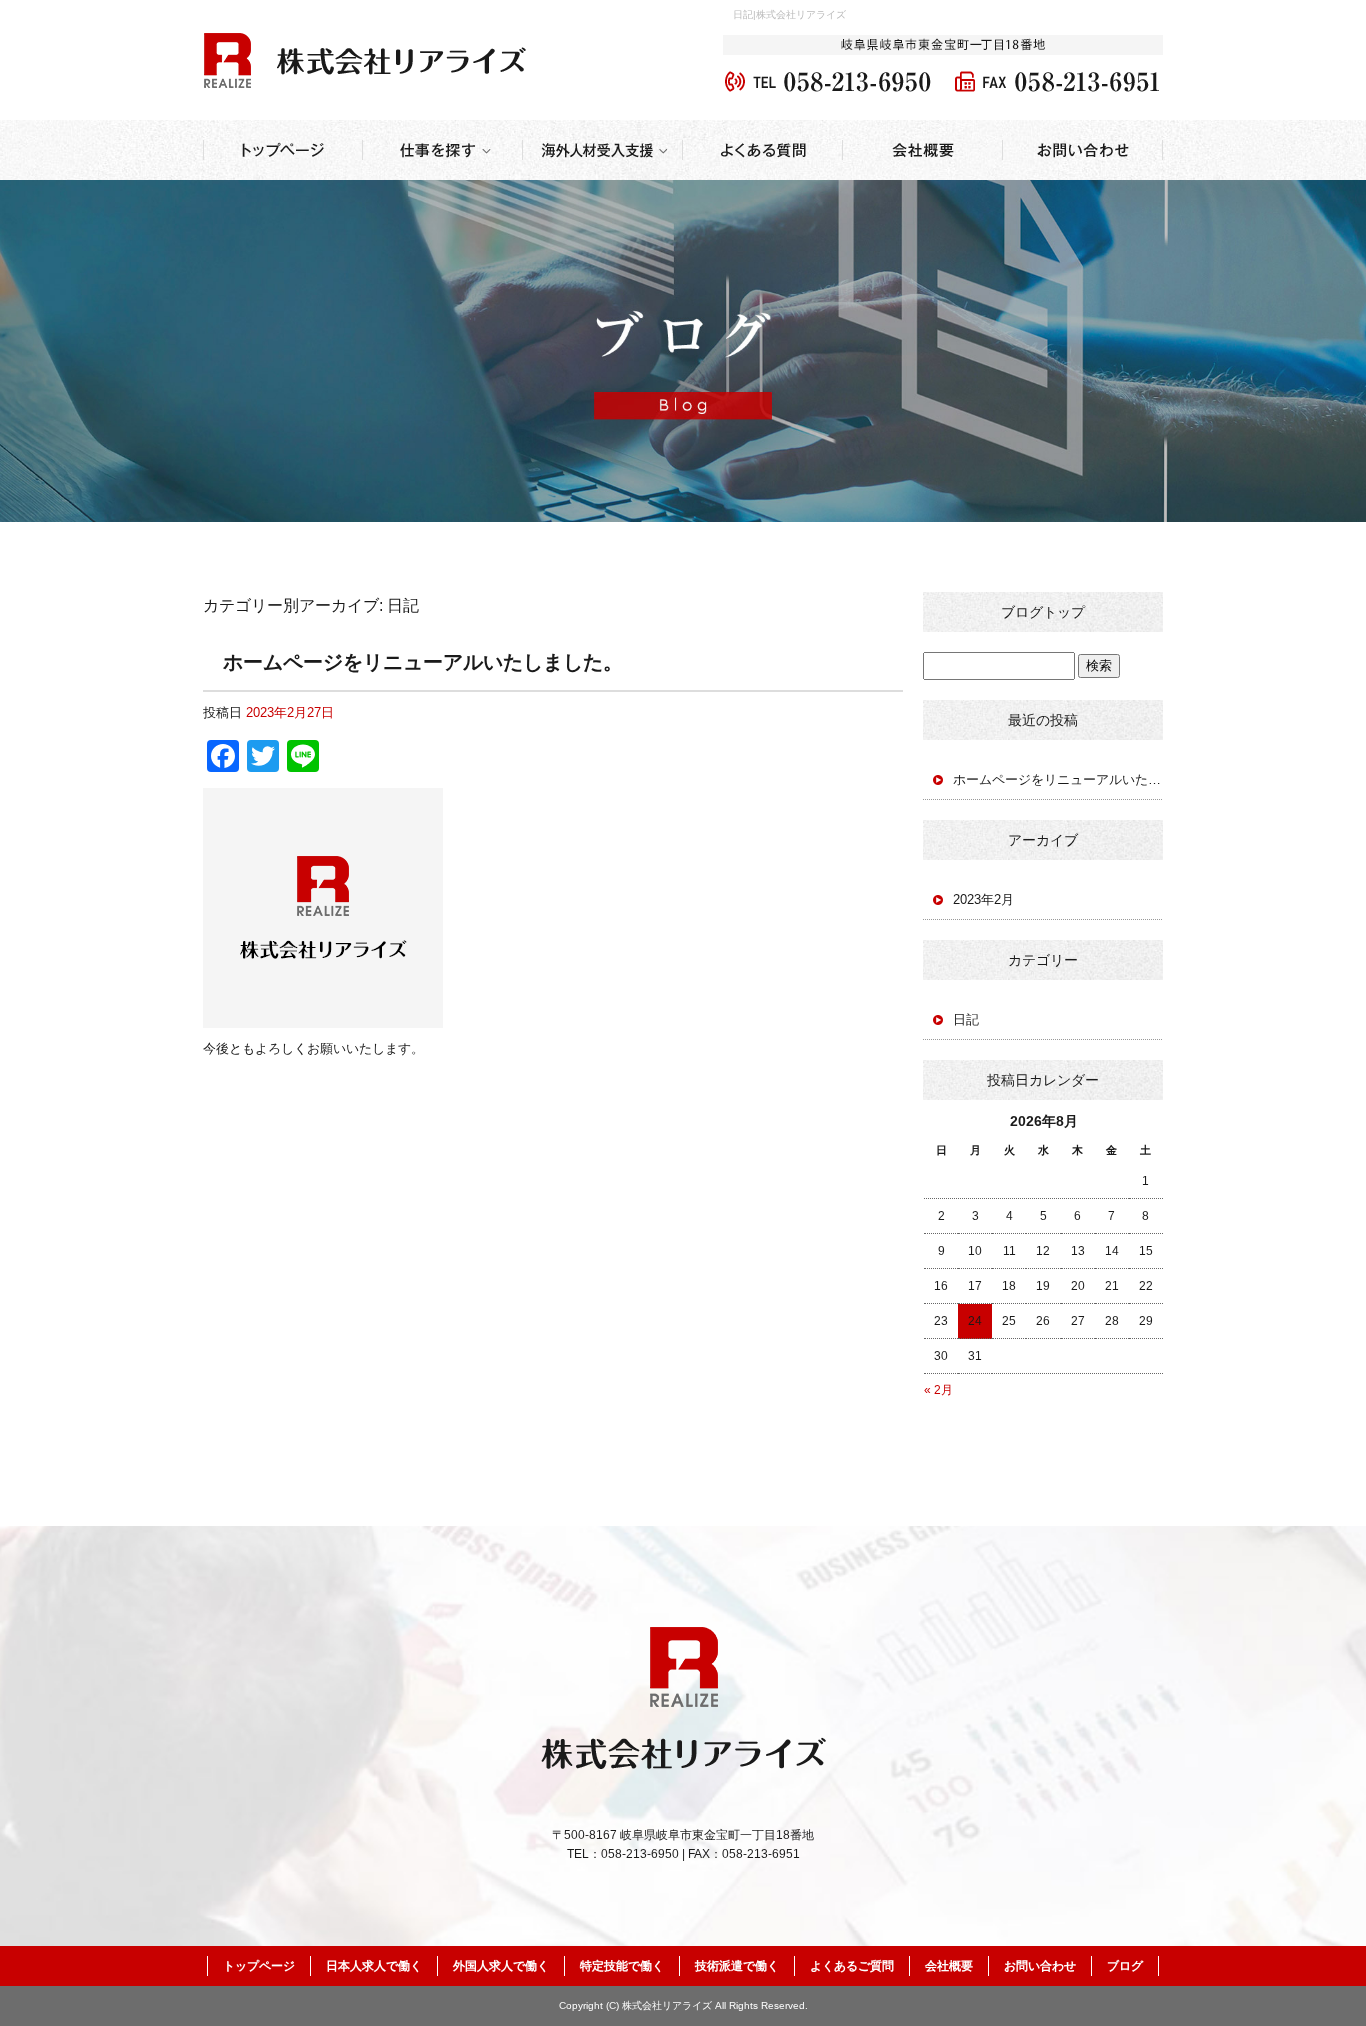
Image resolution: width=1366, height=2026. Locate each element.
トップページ (283, 150)
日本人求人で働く (374, 1966)
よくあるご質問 (763, 150)
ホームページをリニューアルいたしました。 (423, 662)
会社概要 (923, 150)
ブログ (1125, 1966)
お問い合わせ (1083, 150)
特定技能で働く (622, 1966)
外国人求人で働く (501, 1966)
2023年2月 (983, 899)
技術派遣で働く (737, 1966)
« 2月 (938, 1390)
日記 (966, 1019)
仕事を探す (443, 150)
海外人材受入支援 (603, 150)
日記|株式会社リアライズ (789, 14)
